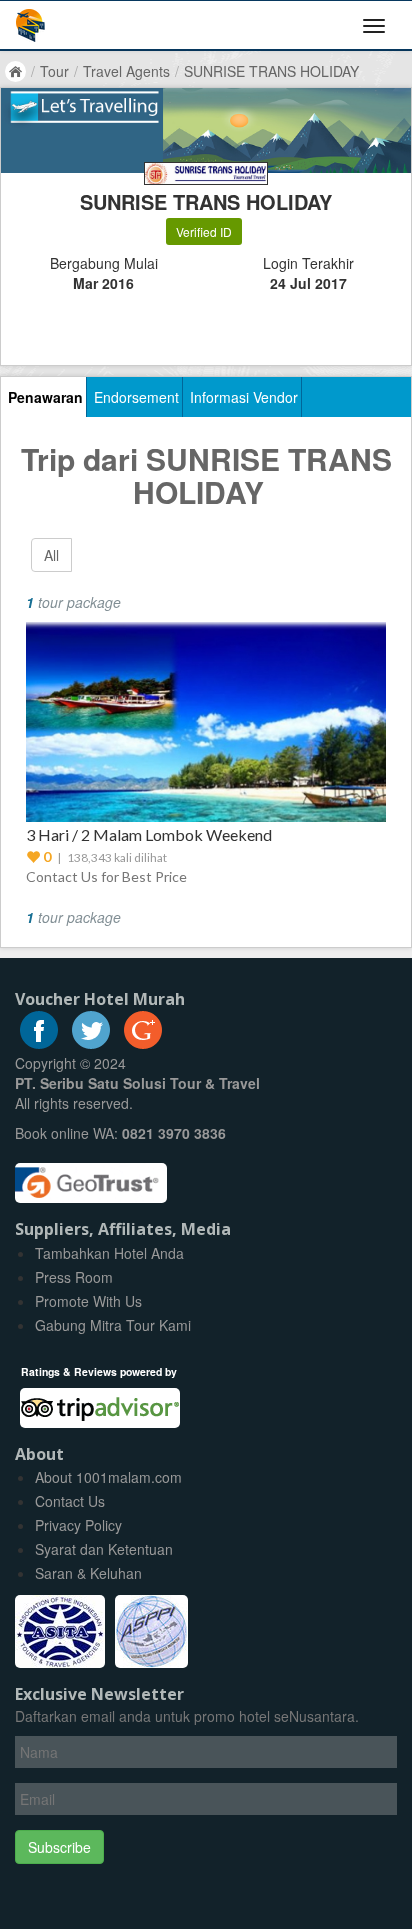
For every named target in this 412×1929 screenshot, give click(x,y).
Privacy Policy (78, 1525)
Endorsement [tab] (136, 397)
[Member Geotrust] (91, 1176)
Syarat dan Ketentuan (104, 1549)
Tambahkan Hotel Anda (109, 1253)
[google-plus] (143, 1043)
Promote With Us (88, 1301)
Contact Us (70, 1501)
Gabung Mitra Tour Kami (113, 1325)
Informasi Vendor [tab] (244, 397)
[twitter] (91, 1043)
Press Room (74, 1277)
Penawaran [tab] (45, 397)
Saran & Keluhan (88, 1573)
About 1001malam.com (108, 1477)
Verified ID (204, 231)
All (51, 555)
